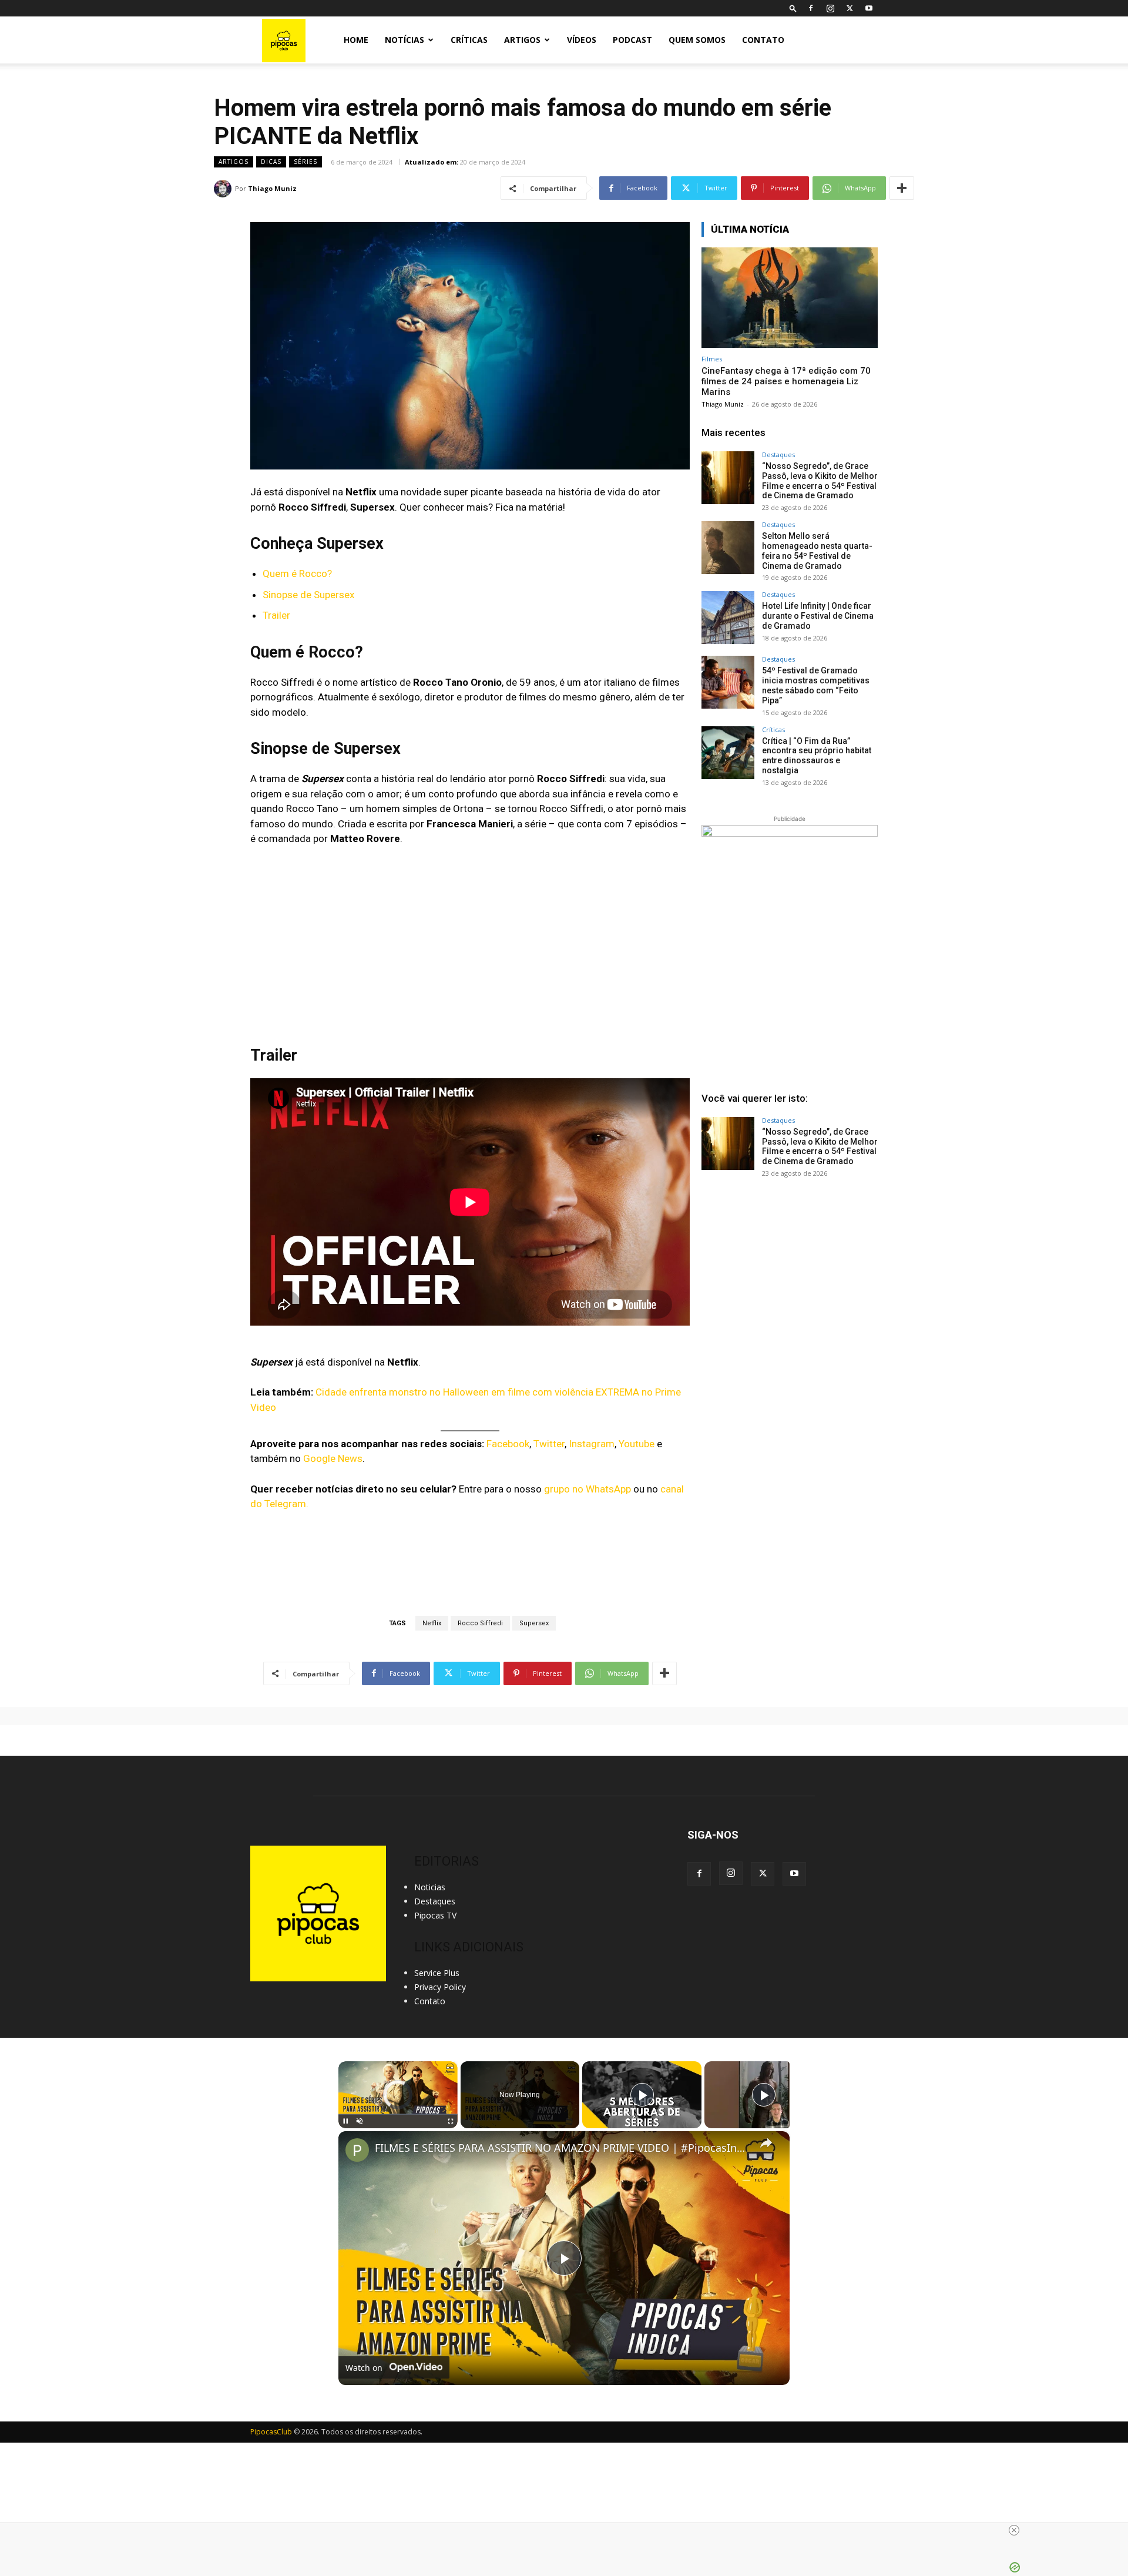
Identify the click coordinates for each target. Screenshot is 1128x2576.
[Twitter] (850, 8)
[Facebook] (811, 8)
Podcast (632, 40)
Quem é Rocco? (297, 573)
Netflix (432, 1623)
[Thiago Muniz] (224, 189)
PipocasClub (271, 2432)
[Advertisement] (790, 1277)
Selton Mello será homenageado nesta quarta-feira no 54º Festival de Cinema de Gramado (817, 551)
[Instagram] (830, 8)
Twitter (549, 1444)
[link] (357, 2150)
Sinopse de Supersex (308, 595)
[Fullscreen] (451, 2121)
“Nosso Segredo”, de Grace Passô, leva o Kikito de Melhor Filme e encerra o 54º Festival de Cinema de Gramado (820, 481)
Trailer (276, 615)
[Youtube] (869, 8)
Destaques (778, 455)
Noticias (430, 1887)
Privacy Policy (440, 1987)
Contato (763, 40)
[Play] (345, 2121)
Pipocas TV (435, 1915)
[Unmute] (360, 2121)
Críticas (469, 40)
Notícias (404, 40)
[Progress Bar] (398, 2114)
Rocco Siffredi (480, 1623)
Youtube (637, 1444)
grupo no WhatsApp (587, 1489)
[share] (766, 2142)
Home (356, 40)
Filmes (712, 359)
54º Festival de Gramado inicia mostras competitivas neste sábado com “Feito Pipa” (816, 685)
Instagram (592, 1444)
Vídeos (582, 40)
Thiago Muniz (272, 188)
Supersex (534, 1623)
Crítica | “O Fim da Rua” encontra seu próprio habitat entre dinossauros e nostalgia (817, 756)
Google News (333, 1458)
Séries (305, 162)
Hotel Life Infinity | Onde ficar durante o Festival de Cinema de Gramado (818, 616)
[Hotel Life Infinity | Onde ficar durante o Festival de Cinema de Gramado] (728, 618)
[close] (1014, 2530)
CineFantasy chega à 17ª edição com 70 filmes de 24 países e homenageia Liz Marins (786, 381)
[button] (793, 8)
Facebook (508, 1444)
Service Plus (437, 1973)
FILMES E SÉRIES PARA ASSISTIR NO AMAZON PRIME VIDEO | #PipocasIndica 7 (562, 2148)
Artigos (522, 40)
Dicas (271, 162)
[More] (902, 188)
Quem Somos (697, 40)
